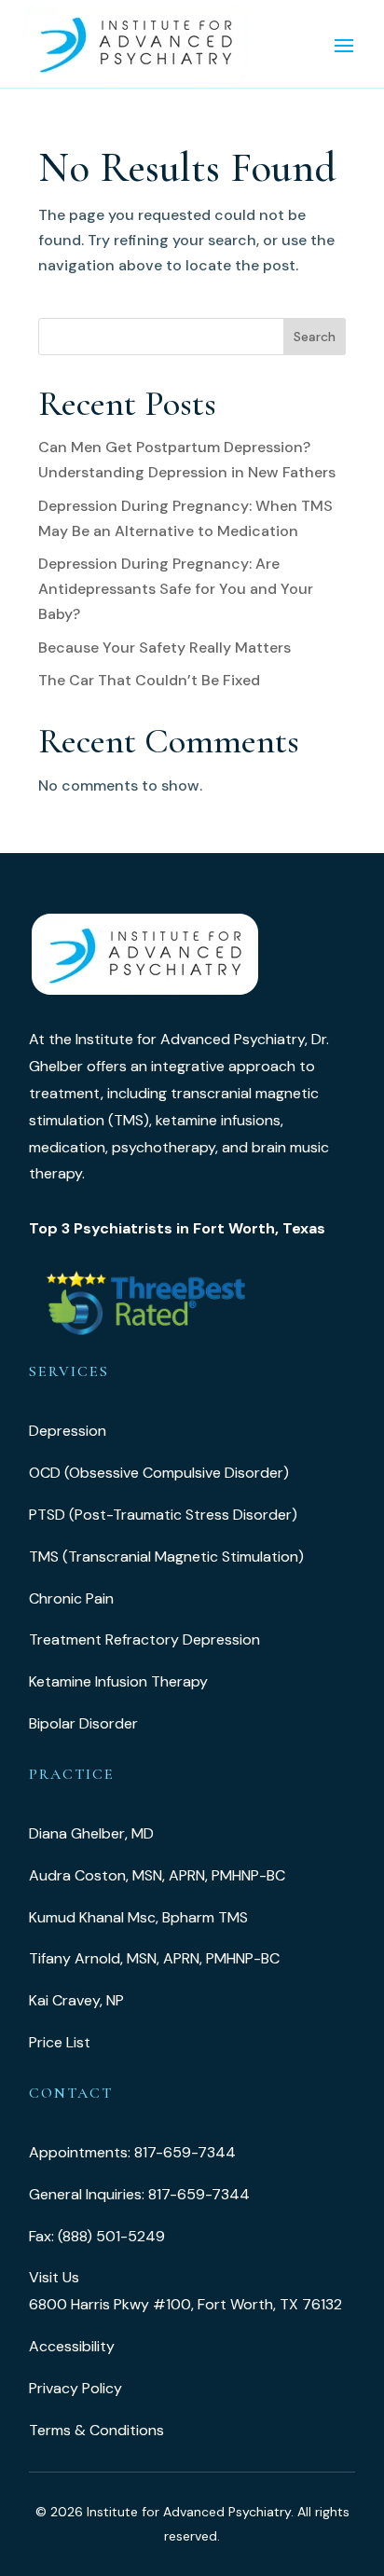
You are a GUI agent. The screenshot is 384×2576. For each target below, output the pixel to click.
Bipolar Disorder (83, 1723)
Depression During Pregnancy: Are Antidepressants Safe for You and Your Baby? (176, 589)
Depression (68, 1431)
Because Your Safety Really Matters (165, 647)
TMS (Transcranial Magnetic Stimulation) (166, 1557)
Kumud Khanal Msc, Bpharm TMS (138, 1917)
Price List (60, 2042)
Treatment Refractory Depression (144, 1639)
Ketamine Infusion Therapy (118, 1681)
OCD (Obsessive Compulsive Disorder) (159, 1473)
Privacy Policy (75, 2388)
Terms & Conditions (96, 2430)
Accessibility (72, 2346)
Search (315, 337)
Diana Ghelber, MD (91, 1833)
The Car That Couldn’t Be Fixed (149, 680)
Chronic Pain (71, 1598)
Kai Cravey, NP (76, 2000)
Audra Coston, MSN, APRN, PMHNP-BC (157, 1875)
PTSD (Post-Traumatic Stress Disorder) (163, 1515)
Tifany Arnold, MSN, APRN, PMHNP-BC (154, 1958)
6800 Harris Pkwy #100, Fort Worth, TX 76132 (185, 2304)
